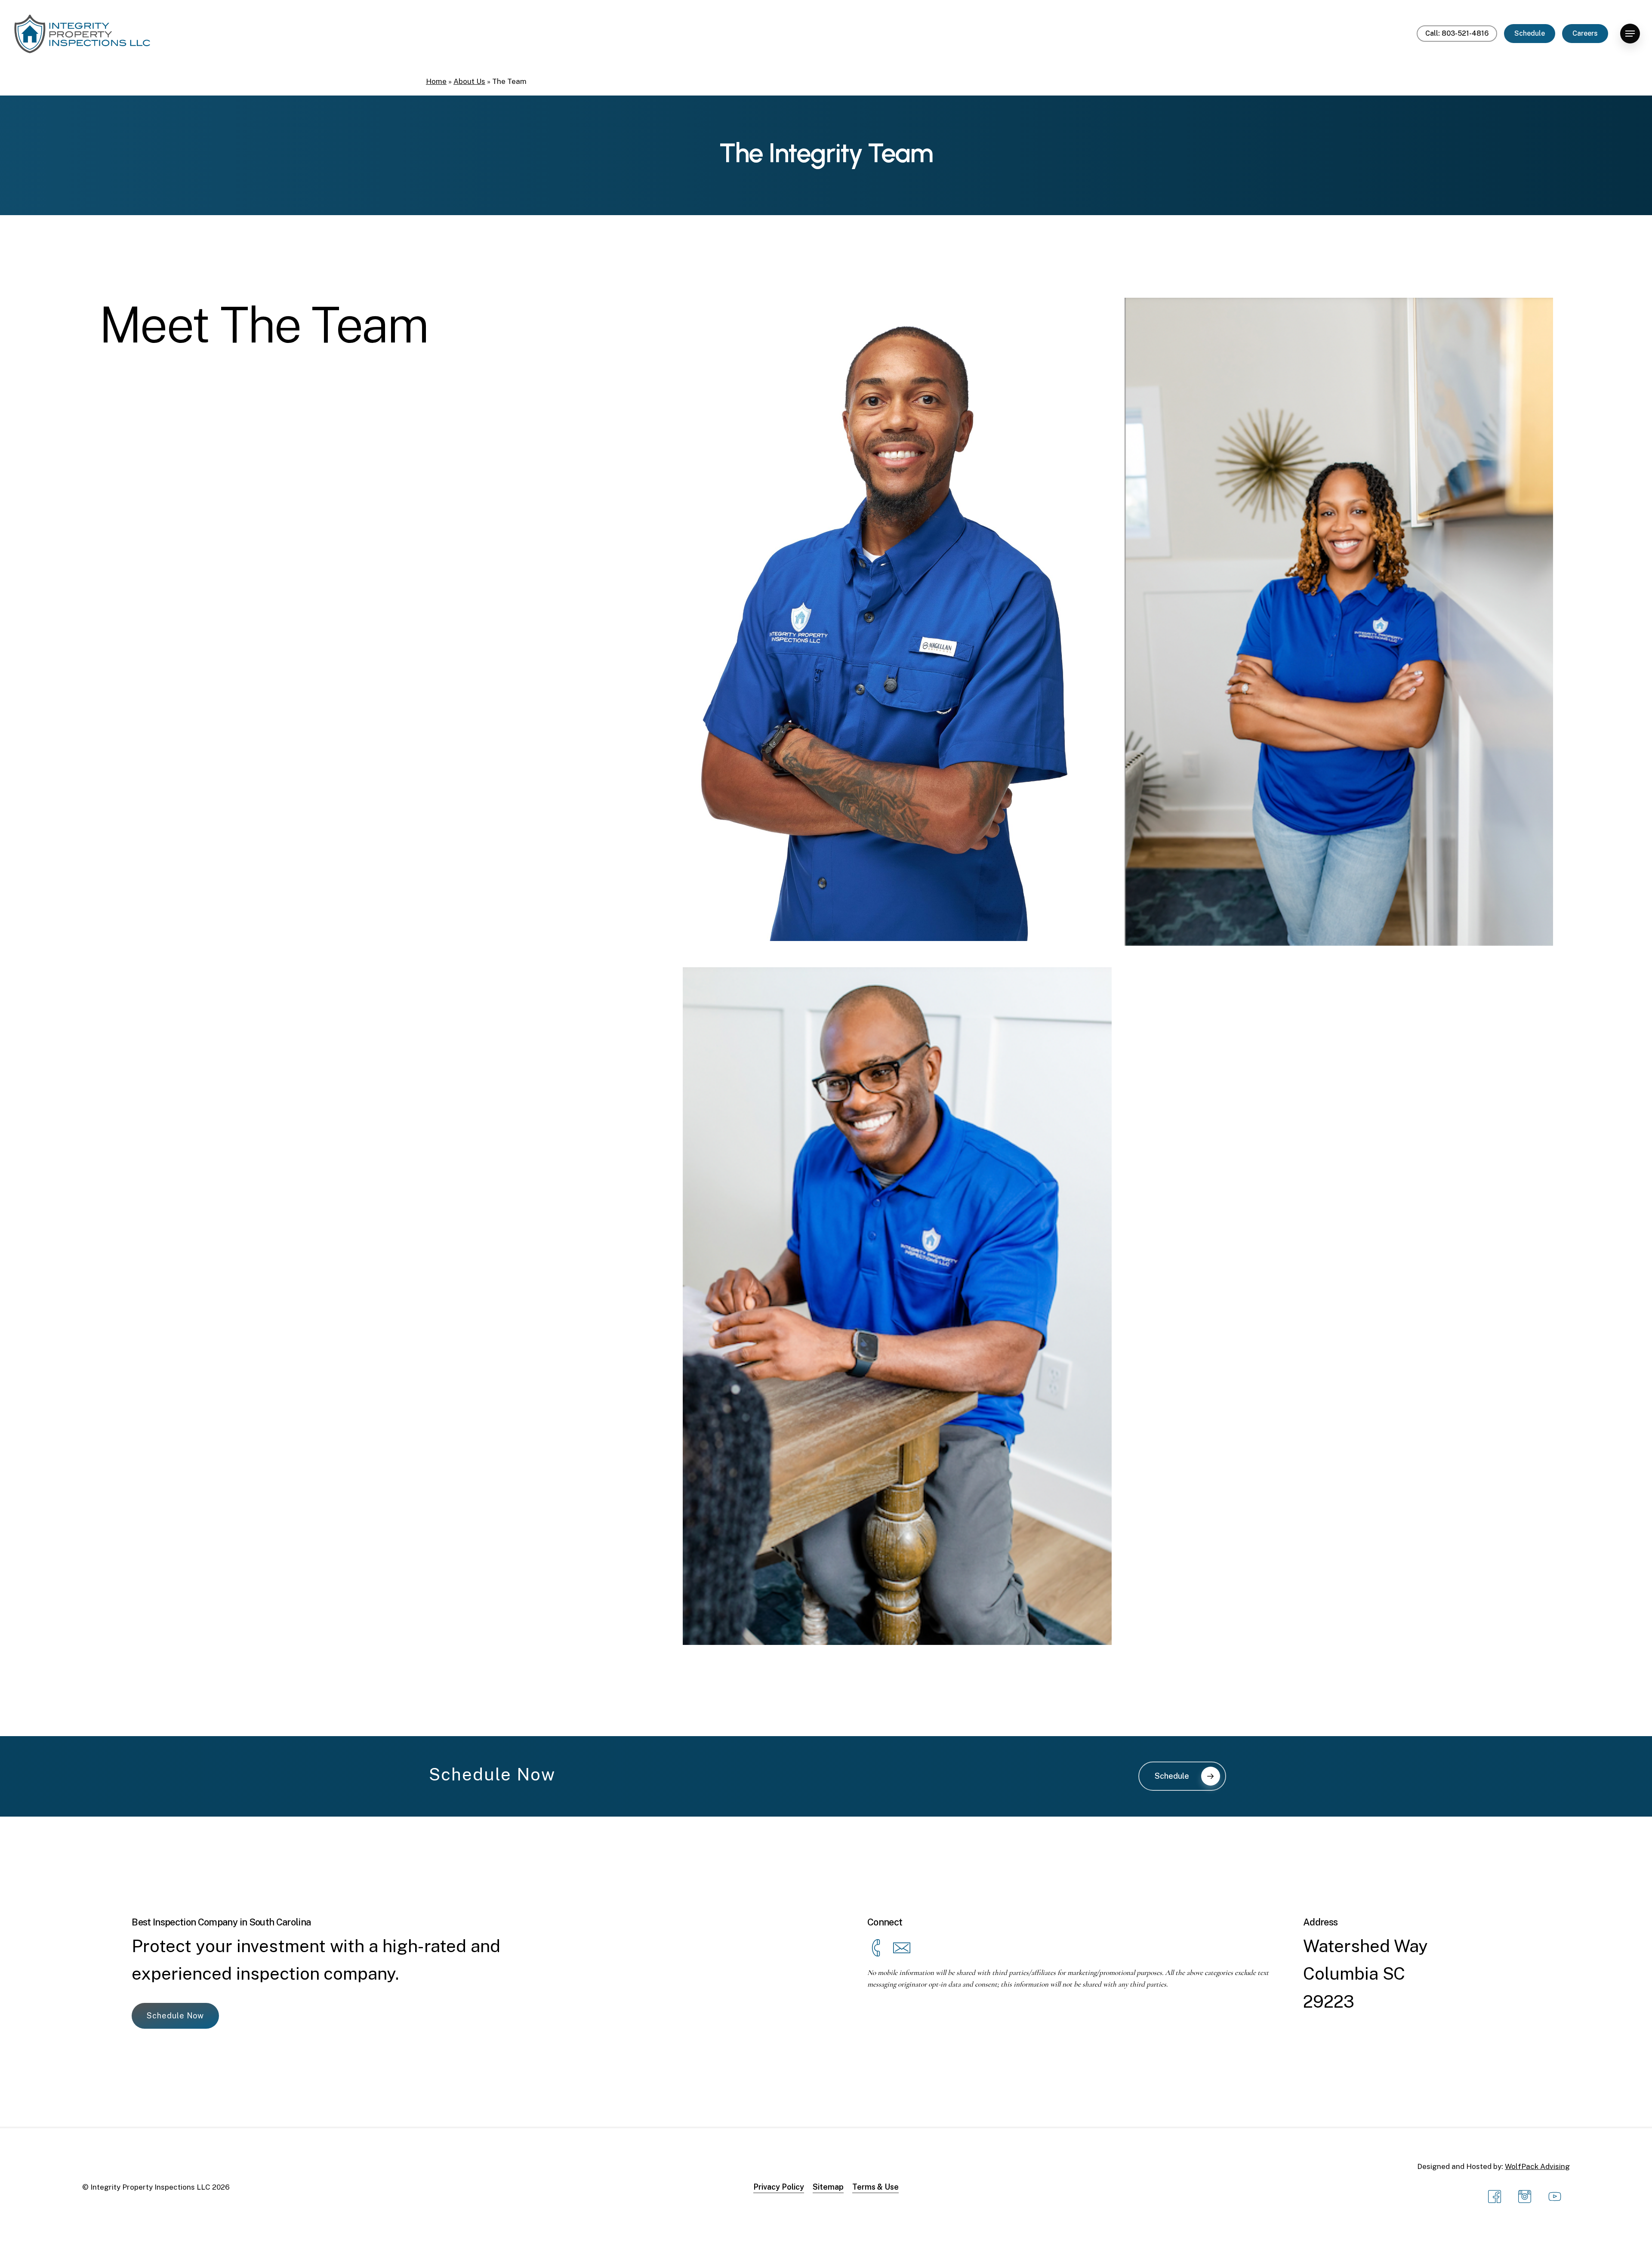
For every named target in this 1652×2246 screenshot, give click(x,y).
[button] (1630, 34)
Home (436, 81)
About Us (469, 81)
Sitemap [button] (828, 2187)
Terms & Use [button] (875, 2187)
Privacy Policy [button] (779, 2187)
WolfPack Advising (1537, 2166)
